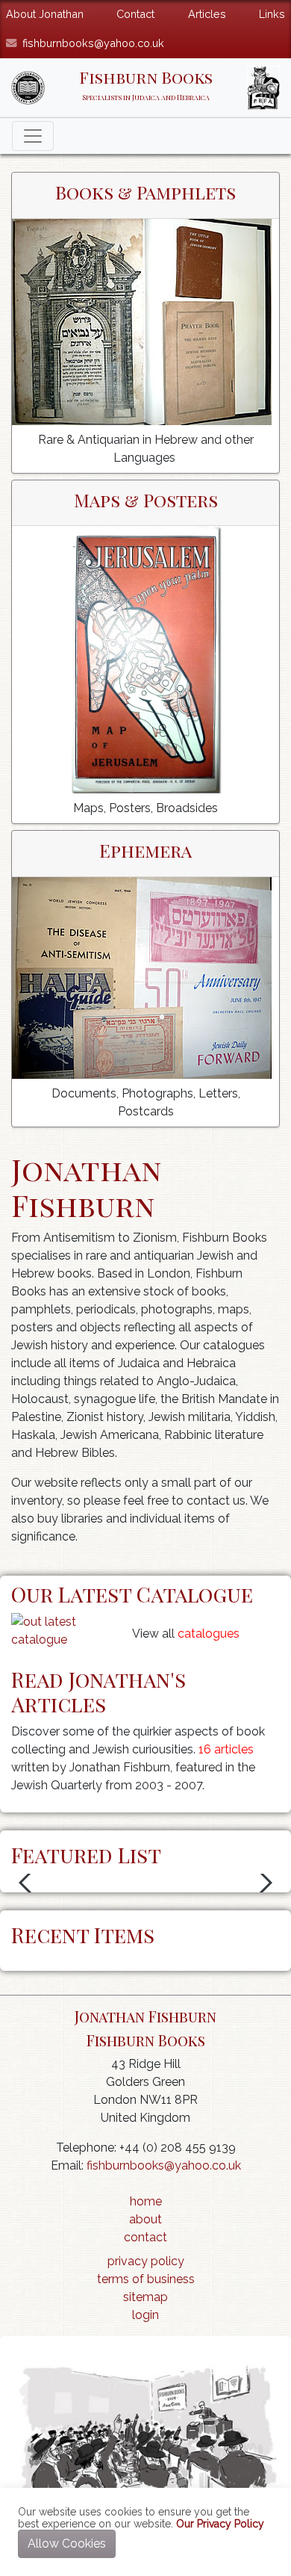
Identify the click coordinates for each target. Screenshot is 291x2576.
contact (145, 2237)
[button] (29, 1883)
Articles (207, 14)
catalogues (209, 1634)
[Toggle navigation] (33, 136)
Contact (135, 14)
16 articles (226, 1749)
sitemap (145, 2297)
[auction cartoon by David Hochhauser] (145, 2437)
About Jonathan (45, 14)
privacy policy (146, 2261)
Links (272, 14)
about (145, 2219)
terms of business (146, 2279)
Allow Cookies (67, 2544)
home (146, 2201)
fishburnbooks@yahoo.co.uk (93, 43)
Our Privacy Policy (220, 2524)
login (145, 2315)
